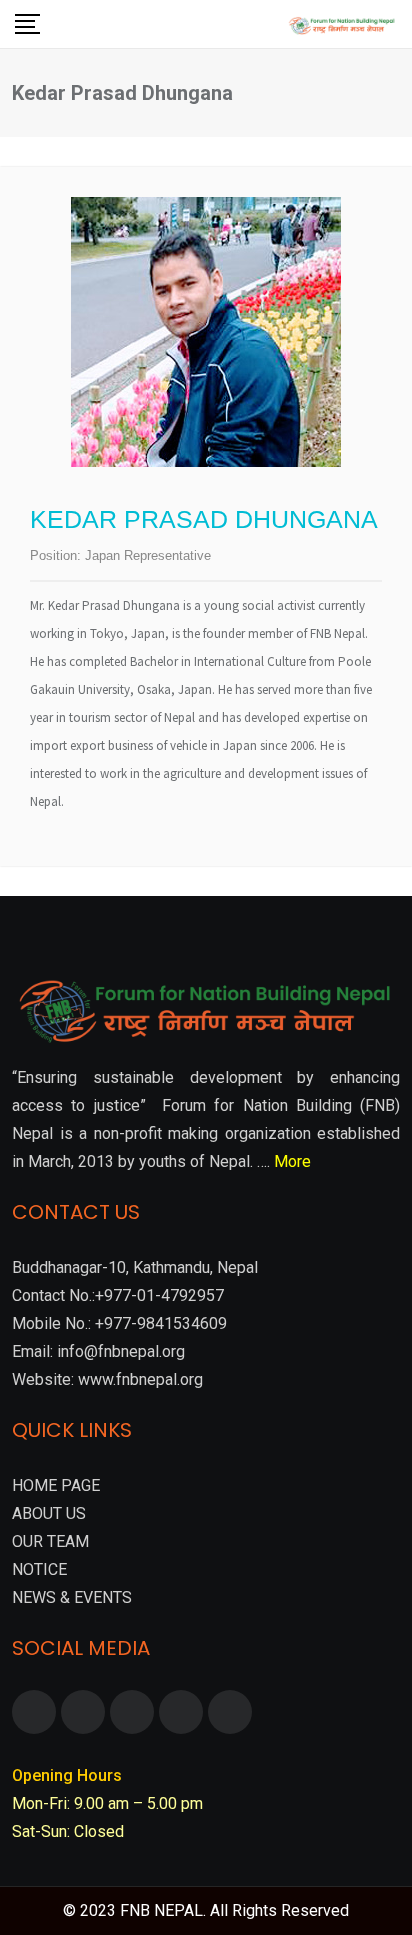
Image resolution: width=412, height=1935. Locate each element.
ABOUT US (49, 1513)
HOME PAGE (56, 1485)
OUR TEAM (50, 1541)
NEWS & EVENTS (72, 1597)
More (292, 1161)
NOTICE (39, 1569)
